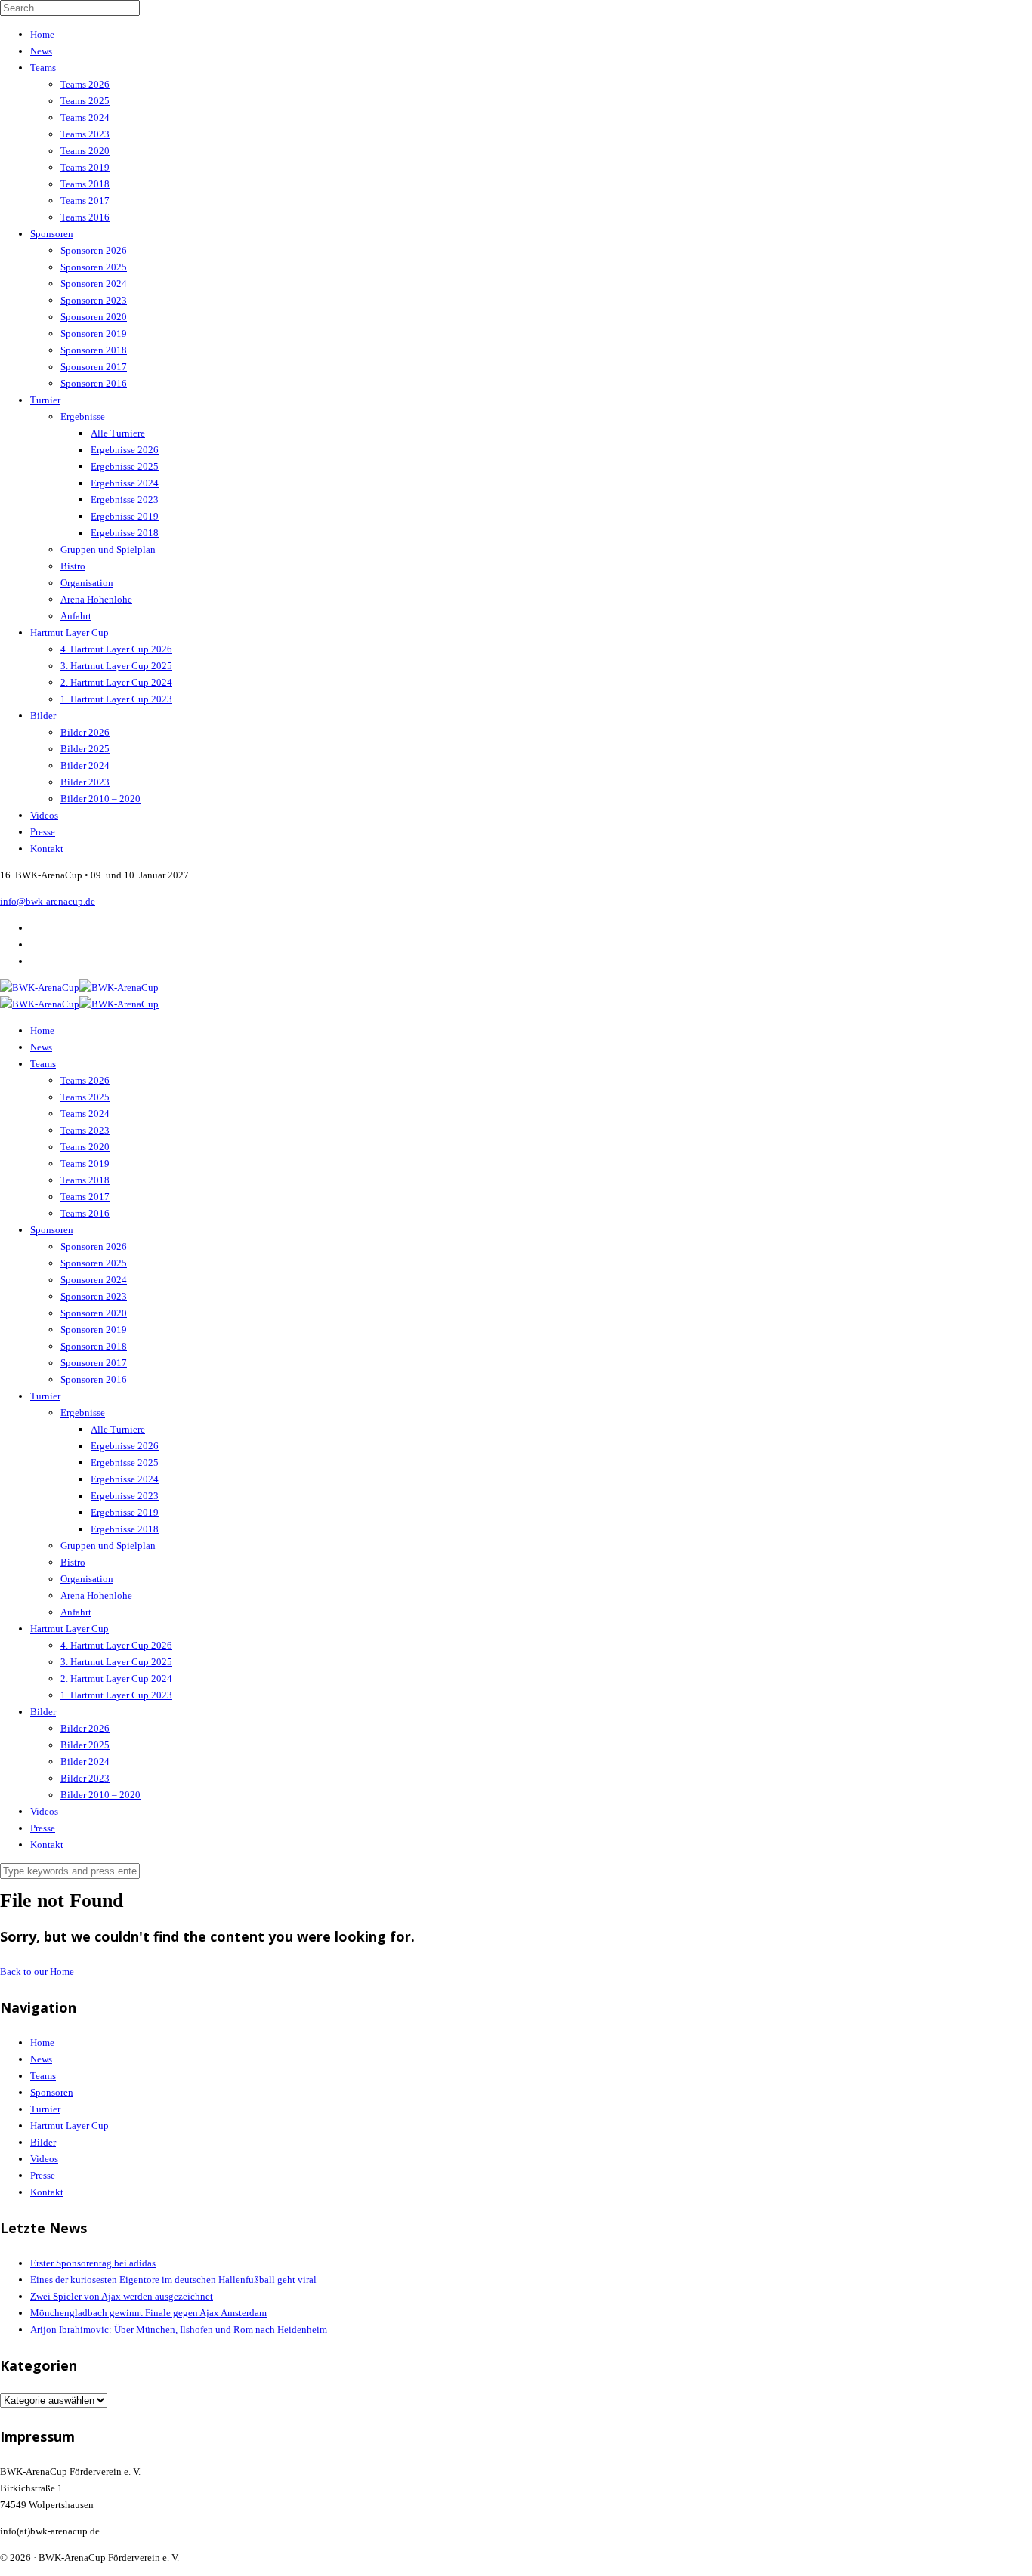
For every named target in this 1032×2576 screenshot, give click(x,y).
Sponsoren (52, 234)
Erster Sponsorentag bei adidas (93, 2263)
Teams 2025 (85, 101)
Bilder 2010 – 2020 (100, 799)
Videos (44, 815)
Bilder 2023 (85, 782)
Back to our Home (37, 1971)
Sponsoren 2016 (94, 383)
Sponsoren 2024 (94, 284)
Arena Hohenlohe (96, 599)
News (41, 51)
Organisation (87, 583)
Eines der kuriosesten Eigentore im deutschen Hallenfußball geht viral (173, 2280)
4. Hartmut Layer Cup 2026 (116, 649)
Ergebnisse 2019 (125, 516)
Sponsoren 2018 (94, 350)
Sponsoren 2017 (94, 367)
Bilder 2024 (85, 765)
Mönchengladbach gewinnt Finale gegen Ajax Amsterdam (148, 2313)
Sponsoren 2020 (94, 317)
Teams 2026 (85, 84)
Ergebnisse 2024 (125, 483)
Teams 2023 (85, 134)
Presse (43, 832)
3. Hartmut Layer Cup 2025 (116, 666)
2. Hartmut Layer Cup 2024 (116, 682)
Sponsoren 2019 (94, 333)
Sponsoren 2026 (94, 250)
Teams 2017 (85, 201)
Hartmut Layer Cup (70, 632)
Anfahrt (76, 616)
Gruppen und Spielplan (108, 549)
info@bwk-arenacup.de (48, 901)
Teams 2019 (85, 167)
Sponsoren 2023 (94, 300)
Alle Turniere (118, 433)
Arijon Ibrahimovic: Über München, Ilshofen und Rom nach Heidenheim (179, 2329)
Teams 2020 (85, 151)
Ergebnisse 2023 (125, 500)
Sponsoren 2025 (94, 267)
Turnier (45, 400)
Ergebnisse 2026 (125, 450)
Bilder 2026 (85, 732)
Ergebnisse (83, 416)
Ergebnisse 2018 (125, 533)
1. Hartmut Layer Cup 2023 (116, 699)
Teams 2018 (85, 184)
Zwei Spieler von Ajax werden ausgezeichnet (122, 2296)
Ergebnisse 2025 (125, 466)
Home (42, 34)
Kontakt (47, 848)
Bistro (73, 566)
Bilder (43, 716)
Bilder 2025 (85, 749)
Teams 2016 (85, 217)
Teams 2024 (85, 117)
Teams (43, 68)
